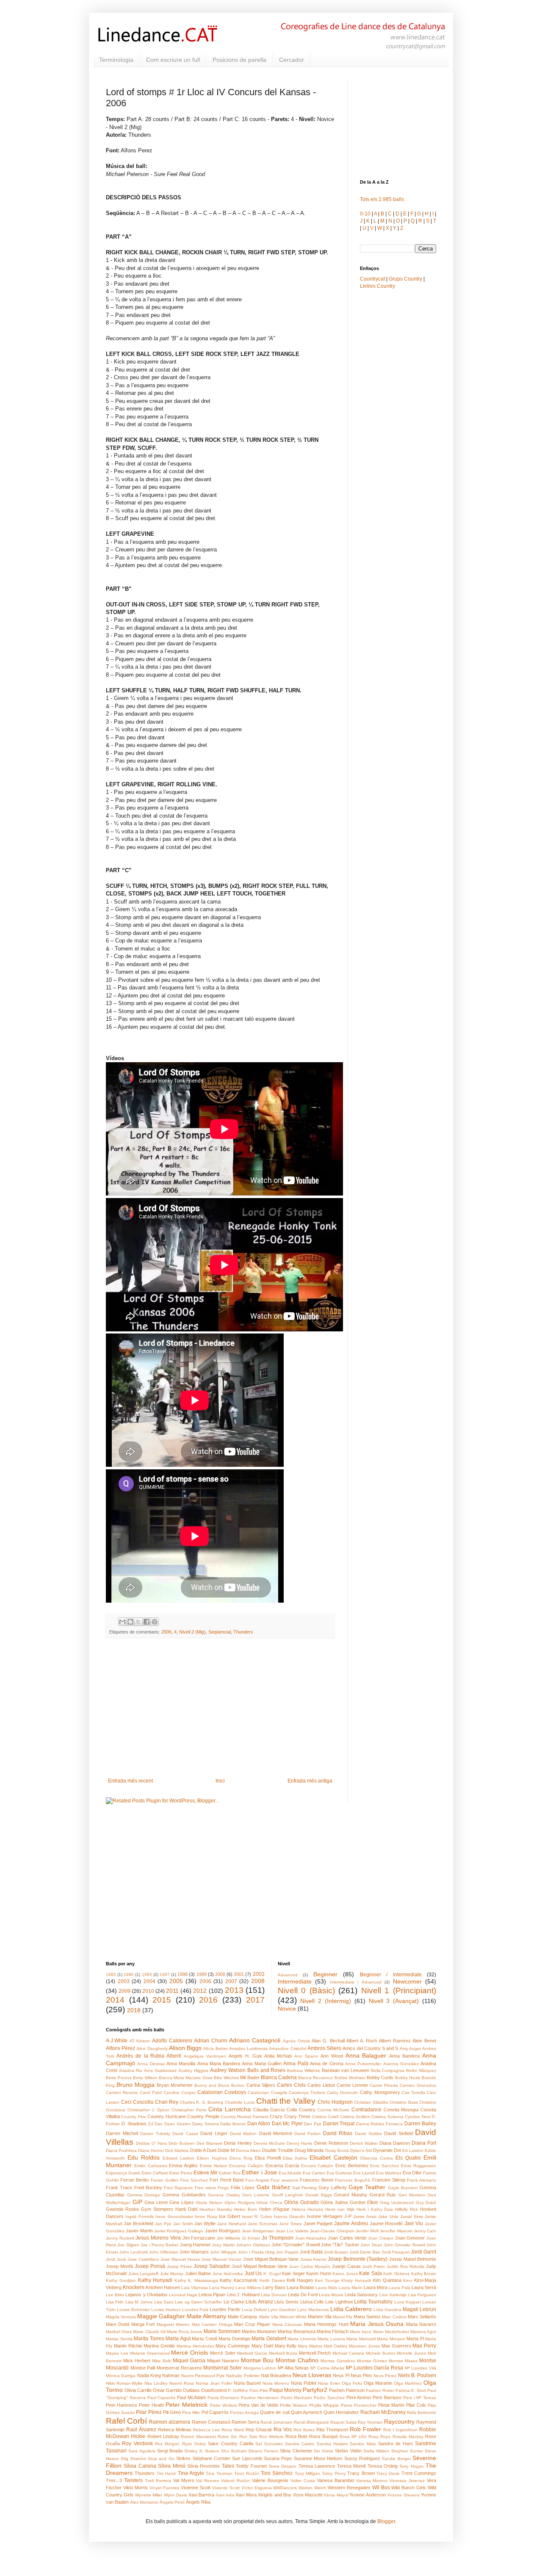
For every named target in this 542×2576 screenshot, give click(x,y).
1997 (165, 1974)
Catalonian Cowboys (222, 2092)
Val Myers (184, 2480)
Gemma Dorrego (144, 2195)
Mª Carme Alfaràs (327, 2368)
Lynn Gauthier (282, 2310)
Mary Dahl (262, 2346)
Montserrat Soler (223, 2368)
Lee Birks (115, 2295)
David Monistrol (276, 2133)
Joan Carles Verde (347, 2238)
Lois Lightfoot (339, 2302)
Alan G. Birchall (328, 2041)
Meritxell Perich (315, 2353)
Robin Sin (227, 2437)
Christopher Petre (189, 2110)
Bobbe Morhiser (350, 2078)
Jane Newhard (232, 2224)
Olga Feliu (352, 2383)
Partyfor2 (315, 2390)
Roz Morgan (167, 2444)
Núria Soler (329, 2383)
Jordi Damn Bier (365, 2252)
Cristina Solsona (387, 2117)
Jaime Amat (365, 2216)
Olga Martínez (408, 2383)
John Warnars (194, 2252)
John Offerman (164, 2252)
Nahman (171, 2375)
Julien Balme (198, 2273)
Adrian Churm (210, 2041)
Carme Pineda (384, 2085)
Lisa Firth (115, 2302)
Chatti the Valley (286, 2101)
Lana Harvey (222, 2288)
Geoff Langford (288, 2195)
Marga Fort (143, 2324)
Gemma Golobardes (184, 2195)
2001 (239, 1974)
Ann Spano (306, 2056)
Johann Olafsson (253, 2245)
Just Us (253, 2273)
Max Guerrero (396, 2346)
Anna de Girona (327, 2064)
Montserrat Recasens (179, 2368)
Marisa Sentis (119, 2339)
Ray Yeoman (370, 2422)
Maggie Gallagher (161, 2316)
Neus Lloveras (312, 2375)
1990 (129, 1974)
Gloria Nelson (209, 2203)
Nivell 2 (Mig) (192, 1632)
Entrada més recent (130, 1781)
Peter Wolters (223, 2405)
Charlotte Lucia (240, 2102)
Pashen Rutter (380, 2390)
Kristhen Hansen (163, 2287)
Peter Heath (151, 2405)
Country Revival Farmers (245, 2117)
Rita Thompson (332, 2430)
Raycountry (399, 2422)
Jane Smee (290, 2224)
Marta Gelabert (269, 2339)
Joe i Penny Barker (159, 2245)
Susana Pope (278, 2458)
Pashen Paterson (347, 2390)
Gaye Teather (367, 2187)
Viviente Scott (226, 2488)
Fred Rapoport (178, 2188)
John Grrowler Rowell (404, 2245)
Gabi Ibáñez (273, 2187)
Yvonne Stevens (403, 2495)
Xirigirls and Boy (275, 2495)
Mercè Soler (223, 2353)
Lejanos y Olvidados (146, 2295)
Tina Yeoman (219, 2473)
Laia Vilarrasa (195, 2288)
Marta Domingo (234, 2339)
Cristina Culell (325, 2117)
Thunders (243, 1632)
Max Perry (424, 2346)
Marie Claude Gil (149, 2332)
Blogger (386, 2521)
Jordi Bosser (336, 2252)
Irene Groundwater (174, 2216)
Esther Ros (230, 2173)
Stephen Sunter (407, 2451)
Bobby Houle (408, 2078)
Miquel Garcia (189, 2361)
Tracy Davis (388, 2473)
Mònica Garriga (121, 2376)
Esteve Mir (206, 2173)
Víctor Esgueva (257, 2488)
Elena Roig (241, 2158)
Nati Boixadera (276, 2375)
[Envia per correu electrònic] (122, 1622)
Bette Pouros (119, 2078)
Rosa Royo (379, 2437)
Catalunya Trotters (307, 2092)
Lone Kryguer (408, 2302)
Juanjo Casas (346, 2266)
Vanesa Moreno (372, 2481)
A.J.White (117, 2041)
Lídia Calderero (351, 2309)
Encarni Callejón (317, 2166)
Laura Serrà (424, 2287)
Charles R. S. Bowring (202, 2102)
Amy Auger (410, 2048)
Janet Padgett (318, 2223)
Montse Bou (257, 2360)
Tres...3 (114, 2480)
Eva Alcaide (290, 2173)
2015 (162, 2000)
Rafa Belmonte (422, 2412)
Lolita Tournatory (373, 2302)
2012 (200, 1991)
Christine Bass (404, 2102)
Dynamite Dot (387, 2150)
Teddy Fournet (251, 2466)
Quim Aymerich (307, 2412)
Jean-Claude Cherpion (332, 2231)
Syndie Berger (396, 2459)
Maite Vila (269, 2317)
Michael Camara (348, 2353)
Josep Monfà (119, 2266)
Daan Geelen (178, 2124)
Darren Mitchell (122, 2133)
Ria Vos (283, 2430)
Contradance (366, 2110)
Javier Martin (139, 2231)
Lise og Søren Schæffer (198, 2302)
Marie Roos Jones (184, 2332)
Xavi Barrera (201, 2495)
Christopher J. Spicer (148, 2110)
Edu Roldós (144, 2157)
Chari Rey (167, 2102)
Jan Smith (183, 2224)
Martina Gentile (159, 2346)
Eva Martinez (389, 2173)
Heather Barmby (216, 2209)
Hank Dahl (187, 2209)
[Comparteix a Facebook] (147, 1622)
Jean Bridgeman (258, 2231)
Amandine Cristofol (287, 2048)
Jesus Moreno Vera (158, 2238)
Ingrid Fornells (139, 2216)
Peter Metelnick (187, 2405)
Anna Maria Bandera (219, 2064)
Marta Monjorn (391, 2339)
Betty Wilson (145, 2078)
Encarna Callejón (246, 2166)
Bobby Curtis (380, 2077)
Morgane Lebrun (260, 2368)
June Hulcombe (228, 2274)
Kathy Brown (424, 2274)
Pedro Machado (297, 2398)
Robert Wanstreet (198, 2437)
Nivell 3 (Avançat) (394, 2001)
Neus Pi (341, 2375)
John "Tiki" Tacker (340, 2245)
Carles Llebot (321, 2085)
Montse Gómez (372, 2361)
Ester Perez (181, 2173)
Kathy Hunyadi (155, 2280)
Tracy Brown (361, 2473)
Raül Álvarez (141, 2430)
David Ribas (338, 2133)
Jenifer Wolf (367, 2231)
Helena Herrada (308, 2209)
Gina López (182, 2202)
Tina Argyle (191, 2473)
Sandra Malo (363, 2444)
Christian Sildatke (371, 2102)
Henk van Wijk (340, 2209)
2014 (115, 2000)
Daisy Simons (206, 2124)
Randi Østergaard (311, 2422)
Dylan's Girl (361, 2150)
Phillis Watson (294, 2405)
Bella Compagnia (388, 2070)
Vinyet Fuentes (165, 2488)
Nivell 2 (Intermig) (326, 2001)
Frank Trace (119, 2188)
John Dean (371, 2245)
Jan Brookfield (138, 2223)
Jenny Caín (425, 2231)
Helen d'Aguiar (274, 2209)
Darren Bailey (420, 2124)
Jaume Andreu (351, 2223)
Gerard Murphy (351, 2195)
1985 (111, 1974)
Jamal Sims (411, 2216)
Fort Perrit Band (226, 2180)
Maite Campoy (243, 2317)
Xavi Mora (246, 2495)
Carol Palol (151, 2092)
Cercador (292, 60)
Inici (220, 1781)
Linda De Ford (303, 2295)
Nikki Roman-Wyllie (124, 2383)
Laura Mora (376, 2287)
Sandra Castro (300, 2444)
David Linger (214, 2133)
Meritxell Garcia (252, 2353)
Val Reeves (207, 2481)
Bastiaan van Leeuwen (346, 2070)
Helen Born (246, 2209)
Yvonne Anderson (367, 2495)
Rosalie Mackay (408, 2437)
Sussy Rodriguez (362, 2458)
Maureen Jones (364, 2346)
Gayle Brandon (403, 2188)
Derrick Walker (364, 2143)
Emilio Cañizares (151, 2166)
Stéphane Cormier (212, 2458)
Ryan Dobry (194, 2444)
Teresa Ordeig (383, 2466)
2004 (149, 1981)
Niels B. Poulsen (417, 2375)
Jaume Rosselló (386, 2223)
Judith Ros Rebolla (405, 2266)
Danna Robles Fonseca (379, 2124)
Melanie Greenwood (150, 2353)
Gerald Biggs (319, 2195)
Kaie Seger (293, 2273)
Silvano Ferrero (263, 2451)
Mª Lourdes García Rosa (375, 2368)
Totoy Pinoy (333, 2473)
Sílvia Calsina (140, 2466)
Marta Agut (178, 2339)
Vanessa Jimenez (407, 2481)
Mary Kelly (286, 2346)
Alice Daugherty (152, 2048)
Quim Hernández (341, 2412)
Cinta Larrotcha (230, 2109)
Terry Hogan (411, 2466)
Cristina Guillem (355, 2117)
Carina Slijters (261, 2085)
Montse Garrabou (338, 2361)
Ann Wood (332, 2056)
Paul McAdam (191, 2397)
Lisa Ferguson (422, 2295)
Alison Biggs (185, 2048)
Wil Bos (381, 2488)
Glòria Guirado (301, 2202)
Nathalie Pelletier (243, 2376)
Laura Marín (351, 2288)
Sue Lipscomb (247, 2458)
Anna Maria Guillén (262, 2064)
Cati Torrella (413, 2092)
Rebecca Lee (206, 2430)
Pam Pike (259, 2390)
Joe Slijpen (128, 2245)
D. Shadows (134, 2124)
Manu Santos (367, 2317)
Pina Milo (191, 2412)
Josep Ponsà (150, 2266)
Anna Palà (296, 2064)
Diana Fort (424, 2143)
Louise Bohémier (133, 2310)
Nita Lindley (156, 2383)
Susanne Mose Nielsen (318, 2458)
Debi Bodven (181, 2143)
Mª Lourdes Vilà (420, 2368)
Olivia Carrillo (138, 2390)
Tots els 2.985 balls (382, 199)
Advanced (288, 1975)
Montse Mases (403, 2361)
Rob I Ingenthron (400, 2430)
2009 (124, 1991)
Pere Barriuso (387, 2397)
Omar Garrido (167, 2390)
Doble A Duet (203, 2150)
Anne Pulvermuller (363, 2064)
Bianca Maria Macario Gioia (186, 2078)
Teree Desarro (282, 2466)
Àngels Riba (198, 2502)
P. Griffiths (238, 2390)
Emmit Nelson (214, 2166)
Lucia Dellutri (254, 2310)
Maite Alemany (206, 2316)
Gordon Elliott (364, 2202)
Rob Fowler (365, 2429)
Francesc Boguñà (353, 2180)
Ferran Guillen (165, 2180)
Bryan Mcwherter (175, 2085)
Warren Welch (312, 2488)
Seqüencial (220, 1632)
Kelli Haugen (300, 2280)
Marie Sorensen (222, 2331)
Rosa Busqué (323, 2436)
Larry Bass (274, 2287)
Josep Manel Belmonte (413, 2259)
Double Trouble (278, 2150)
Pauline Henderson (260, 2398)
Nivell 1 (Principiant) (399, 1991)
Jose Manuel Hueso (180, 2259)
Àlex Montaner (144, 2502)
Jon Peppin (287, 2252)
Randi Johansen (277, 2422)
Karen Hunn (319, 2273)
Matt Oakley (336, 2346)
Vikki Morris (135, 2488)
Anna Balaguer (366, 2055)
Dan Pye (313, 2124)
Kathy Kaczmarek (239, 2280)
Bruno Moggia (135, 2085)
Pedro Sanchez (329, 2398)
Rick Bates (304, 2430)
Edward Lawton (178, 2158)
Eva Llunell (364, 2173)
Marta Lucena (331, 2339)
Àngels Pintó (172, 2502)
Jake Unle (388, 2216)
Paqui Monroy (285, 2390)
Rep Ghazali (259, 2430)
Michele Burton (381, 2353)
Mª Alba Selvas (293, 2368)
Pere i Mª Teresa (420, 2398)
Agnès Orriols (296, 2041)
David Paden (308, 2134)
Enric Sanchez (385, 2166)
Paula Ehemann (224, 2398)
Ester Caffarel (155, 2173)
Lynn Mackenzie (313, 2310)
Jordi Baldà (311, 2252)
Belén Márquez (421, 2070)
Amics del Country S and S (370, 2048)
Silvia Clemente (296, 2451)
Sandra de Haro (395, 2444)
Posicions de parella (239, 60)
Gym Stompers (157, 2209)
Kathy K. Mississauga (196, 2280)
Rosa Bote (296, 2436)
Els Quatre (408, 2158)
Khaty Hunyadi (356, 2280)
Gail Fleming (304, 2188)
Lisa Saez (164, 2302)
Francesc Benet (317, 2180)
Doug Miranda (309, 2150)
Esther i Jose (259, 2172)
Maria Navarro (421, 2324)
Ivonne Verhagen (325, 2216)
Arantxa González (401, 2064)
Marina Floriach (333, 2331)
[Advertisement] (220, 1708)
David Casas (185, 2134)
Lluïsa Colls (312, 2302)
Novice (287, 2008)
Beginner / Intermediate (391, 1975)
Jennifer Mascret (396, 2231)
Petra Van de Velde (258, 2405)
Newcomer (407, 1981)
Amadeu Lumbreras (248, 2048)
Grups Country (405, 279)
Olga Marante (378, 2383)
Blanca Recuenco (315, 2078)
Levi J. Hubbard (243, 2295)
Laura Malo (326, 2288)
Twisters (133, 2480)
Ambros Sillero (324, 2048)
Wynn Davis (175, 2495)
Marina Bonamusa (296, 2331)
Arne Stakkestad (160, 2070)
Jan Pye (163, 2224)
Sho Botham (234, 2451)
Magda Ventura (121, 2317)
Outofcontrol (214, 2390)
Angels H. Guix (245, 2056)
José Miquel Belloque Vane (260, 2266)
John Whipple (223, 2252)
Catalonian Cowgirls (267, 2092)
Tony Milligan (307, 2473)
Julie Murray (172, 2274)
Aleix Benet (424, 2041)
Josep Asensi (313, 2259)
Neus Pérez (385, 2376)
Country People (203, 2116)
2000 (220, 1974)
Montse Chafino (297, 2360)
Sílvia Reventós (203, 2466)
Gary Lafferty (332, 2188)
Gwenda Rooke (122, 2209)
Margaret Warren (173, 2324)
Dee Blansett (209, 2143)
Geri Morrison (412, 2195)
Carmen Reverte (122, 2092)
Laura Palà (400, 2288)
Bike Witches (226, 2078)
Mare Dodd (118, 2324)
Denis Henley (238, 2143)
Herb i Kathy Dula (375, 2209)
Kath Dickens (396, 2274)
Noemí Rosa (182, 2383)
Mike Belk (162, 2361)
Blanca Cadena (279, 2077)
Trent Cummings (419, 2473)
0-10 (365, 214)
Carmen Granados (418, 2085)
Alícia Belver (215, 2048)
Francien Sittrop (389, 2180)
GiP (137, 2202)
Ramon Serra (245, 2422)
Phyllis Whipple (324, 2405)
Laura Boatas (300, 2287)
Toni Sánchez (277, 2473)
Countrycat (372, 279)
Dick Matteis (177, 2150)
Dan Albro (259, 2124)
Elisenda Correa (377, 2158)
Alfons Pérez (120, 2048)
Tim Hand (166, 2473)
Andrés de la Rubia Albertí (149, 2056)
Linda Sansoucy (361, 2295)
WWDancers (285, 2488)
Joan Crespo (381, 2238)
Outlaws (191, 2390)
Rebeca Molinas (175, 2430)
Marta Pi (415, 2339)
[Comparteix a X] (138, 1622)
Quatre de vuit (275, 2412)
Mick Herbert (137, 2361)
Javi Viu (414, 2223)
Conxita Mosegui (401, 2110)
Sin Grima (324, 2451)
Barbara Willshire (304, 2070)
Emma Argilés (183, 2165)
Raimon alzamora (170, 2422)
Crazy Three (297, 2116)
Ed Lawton (413, 2150)
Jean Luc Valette (292, 2231)
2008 (258, 1981)
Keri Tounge (327, 2280)
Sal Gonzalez (269, 2444)
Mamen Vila (320, 2317)
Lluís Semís (286, 2302)
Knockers (134, 2287)
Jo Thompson (278, 2238)
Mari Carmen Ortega (212, 2324)
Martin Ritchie (128, 2346)
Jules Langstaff (144, 2274)
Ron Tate (248, 2437)
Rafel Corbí (126, 2421)
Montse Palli (143, 2368)
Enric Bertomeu (352, 2165)
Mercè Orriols (189, 2353)
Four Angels (257, 2180)
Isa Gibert (229, 2216)
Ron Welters (271, 2437)
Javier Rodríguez (223, 2231)
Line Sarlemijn (393, 2295)
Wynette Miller (149, 2495)
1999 (202, 1974)
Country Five (133, 2117)
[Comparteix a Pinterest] (155, 1622)
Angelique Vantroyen (205, 2056)
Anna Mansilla (181, 2064)
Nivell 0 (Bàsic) (306, 1991)
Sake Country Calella (231, 2444)
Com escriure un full (173, 60)
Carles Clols (291, 2085)
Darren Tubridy (155, 2134)
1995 (147, 1974)
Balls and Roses (267, 2070)
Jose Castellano (143, 2259)
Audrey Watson (228, 2070)
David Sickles (368, 2134)
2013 (234, 1990)
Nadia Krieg (149, 2375)
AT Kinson (140, 2041)
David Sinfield (398, 2133)
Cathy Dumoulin (343, 2092)
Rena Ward (233, 2430)
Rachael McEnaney (383, 2412)
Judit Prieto (374, 2266)
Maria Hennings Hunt (326, 2324)
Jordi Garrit (423, 2252)
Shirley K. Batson (202, 2451)
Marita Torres (149, 2339)
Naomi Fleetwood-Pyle (203, 2376)
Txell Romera (158, 2481)
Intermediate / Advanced (356, 1982)
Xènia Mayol (336, 2495)
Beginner (325, 1974)
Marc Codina (394, 2317)
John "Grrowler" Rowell (296, 2245)
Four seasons (284, 2180)
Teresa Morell (351, 2466)
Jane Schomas (263, 2224)
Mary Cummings (233, 2346)
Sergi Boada (170, 2451)
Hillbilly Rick (406, 2209)
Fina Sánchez (194, 2180)
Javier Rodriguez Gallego (179, 2231)
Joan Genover (410, 2238)
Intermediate (295, 1981)
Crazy (276, 2116)
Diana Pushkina (121, 2150)
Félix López (243, 2188)
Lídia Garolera (387, 2310)
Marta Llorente (302, 2339)
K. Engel (272, 2274)
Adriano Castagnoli (255, 2040)
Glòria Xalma (334, 2202)
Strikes (183, 2458)
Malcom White (293, 2317)
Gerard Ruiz (383, 2195)
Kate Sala (371, 2273)
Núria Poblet (304, 2383)
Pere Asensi (359, 2397)
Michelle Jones (411, 2353)
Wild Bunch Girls (409, 2488)
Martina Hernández (195, 2346)
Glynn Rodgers (239, 2203)
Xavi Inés (225, 2495)
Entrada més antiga (310, 1781)
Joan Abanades (311, 2238)
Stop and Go (161, 2459)
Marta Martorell (361, 2339)
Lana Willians (248, 2288)
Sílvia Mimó (171, 2466)
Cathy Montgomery (380, 2092)
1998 (183, 1974)
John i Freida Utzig (256, 2252)
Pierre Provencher (359, 2405)
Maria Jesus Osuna (377, 2324)
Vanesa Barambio (336, 2480)
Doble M (226, 2150)
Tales (228, 2466)
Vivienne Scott (196, 2488)
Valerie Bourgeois (270, 2480)
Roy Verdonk (137, 2444)
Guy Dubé (426, 2203)
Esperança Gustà (123, 2173)
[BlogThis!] (130, 1622)
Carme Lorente (352, 2085)
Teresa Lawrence (317, 2466)
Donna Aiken (248, 2150)
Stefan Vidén (348, 2451)
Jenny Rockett (120, 2238)
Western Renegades (349, 2488)
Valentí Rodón (235, 2481)
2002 (259, 1974)
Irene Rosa (206, 2216)
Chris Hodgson (335, 2102)
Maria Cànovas (287, 2324)
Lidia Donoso (274, 2295)
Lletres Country (377, 286)
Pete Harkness (122, 2405)
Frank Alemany (422, 2180)
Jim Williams (228, 2238)
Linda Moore (331, 2295)
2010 (148, 1991)
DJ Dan (156, 2124)
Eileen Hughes (212, 2158)
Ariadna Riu (131, 2070)
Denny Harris (299, 2143)
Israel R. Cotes (257, 2216)
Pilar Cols (416, 2405)
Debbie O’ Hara (151, 2143)
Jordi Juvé (116, 2259)
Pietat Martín (391, 2405)
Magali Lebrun (419, 2309)
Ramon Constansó (211, 2422)
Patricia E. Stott (411, 2390)
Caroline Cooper (180, 2092)
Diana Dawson (395, 2143)
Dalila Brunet (233, 2124)
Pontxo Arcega (244, 2412)
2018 (134, 2010)
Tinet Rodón (246, 2473)
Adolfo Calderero (172, 2041)
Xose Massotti (308, 2495)
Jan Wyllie (205, 2223)
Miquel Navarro (223, 2361)
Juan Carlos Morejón (310, 2266)
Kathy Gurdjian (121, 2280)
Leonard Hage (183, 2295)
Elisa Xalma (295, 2158)
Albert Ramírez (395, 2041)
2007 (231, 1981)
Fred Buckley (148, 2188)
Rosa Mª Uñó (353, 2437)
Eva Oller (412, 2173)
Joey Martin (223, 2245)
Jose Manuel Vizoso (221, 2259)
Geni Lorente (256, 2195)
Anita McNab (278, 2056)
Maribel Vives (119, 2332)
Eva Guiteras (339, 2173)
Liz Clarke (234, 2302)
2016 (208, 2000)
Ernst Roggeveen (419, 2166)
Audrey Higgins (193, 2070)
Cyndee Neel (418, 2117)
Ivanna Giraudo (289, 2216)
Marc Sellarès (422, 2317)
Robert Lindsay (163, 2436)
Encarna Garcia (282, 2165)
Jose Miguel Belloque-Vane (271, 2259)
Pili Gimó (172, 2412)
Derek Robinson (331, 2143)
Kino (408, 2280)
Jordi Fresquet (395, 2252)
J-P (348, 2216)
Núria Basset (247, 2383)
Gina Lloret (156, 2202)
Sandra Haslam (332, 2444)
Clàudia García (269, 2110)
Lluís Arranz (259, 2302)
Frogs (223, 2188)
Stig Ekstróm (133, 2459)
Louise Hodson (166, 2310)
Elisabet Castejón (333, 2157)
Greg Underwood (397, 2203)
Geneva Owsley (224, 2195)
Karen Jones (345, 2274)
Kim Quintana (387, 2280)
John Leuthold (134, 2252)
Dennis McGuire (269, 2143)
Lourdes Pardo (225, 2309)
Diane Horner (151, 2150)
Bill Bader (250, 2077)
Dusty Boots (337, 2150)
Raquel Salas (343, 2422)
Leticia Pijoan (212, 2295)
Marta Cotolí (205, 2339)
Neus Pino (361, 2375)
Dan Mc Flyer (287, 2124)
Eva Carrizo (314, 2173)
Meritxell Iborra (283, 2353)
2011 (172, 1991)
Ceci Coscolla (137, 2102)
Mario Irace (361, 2332)
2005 (176, 1981)
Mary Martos (310, 2346)
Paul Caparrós (162, 2398)
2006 (166, 1632)
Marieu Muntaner (259, 2331)
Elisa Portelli (268, 2158)
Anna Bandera (404, 2056)
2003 (124, 1981)
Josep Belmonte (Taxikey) (358, 2259)
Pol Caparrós (215, 2412)
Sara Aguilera (142, 2451)
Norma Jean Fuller (214, 2383)
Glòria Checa (269, 2203)
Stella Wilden (376, 2451)
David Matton (243, 2134)
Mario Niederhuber (391, 2332)
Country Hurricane (166, 2116)
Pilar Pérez (149, 2412)
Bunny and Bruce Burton (219, 2085)
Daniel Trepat (339, 2124)
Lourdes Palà (195, 2310)
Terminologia (116, 60)
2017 (255, 2000)
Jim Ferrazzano (199, 2238)
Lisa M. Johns (139, 2302)
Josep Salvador (212, 2266)
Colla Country (301, 2110)
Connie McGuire (334, 2110)
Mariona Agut (423, 2332)
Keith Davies (272, 2280)
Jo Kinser (251, 2238)
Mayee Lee (117, 2353)
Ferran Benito (134, 2180)
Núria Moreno (276, 2383)
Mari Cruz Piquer (252, 2324)
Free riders (205, 2188)
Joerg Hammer (195, 2245)
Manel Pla (343, 2317)
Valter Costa (303, 2481)
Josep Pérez (179, 2266)
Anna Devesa (151, 2064)
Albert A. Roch (362, 2041)
